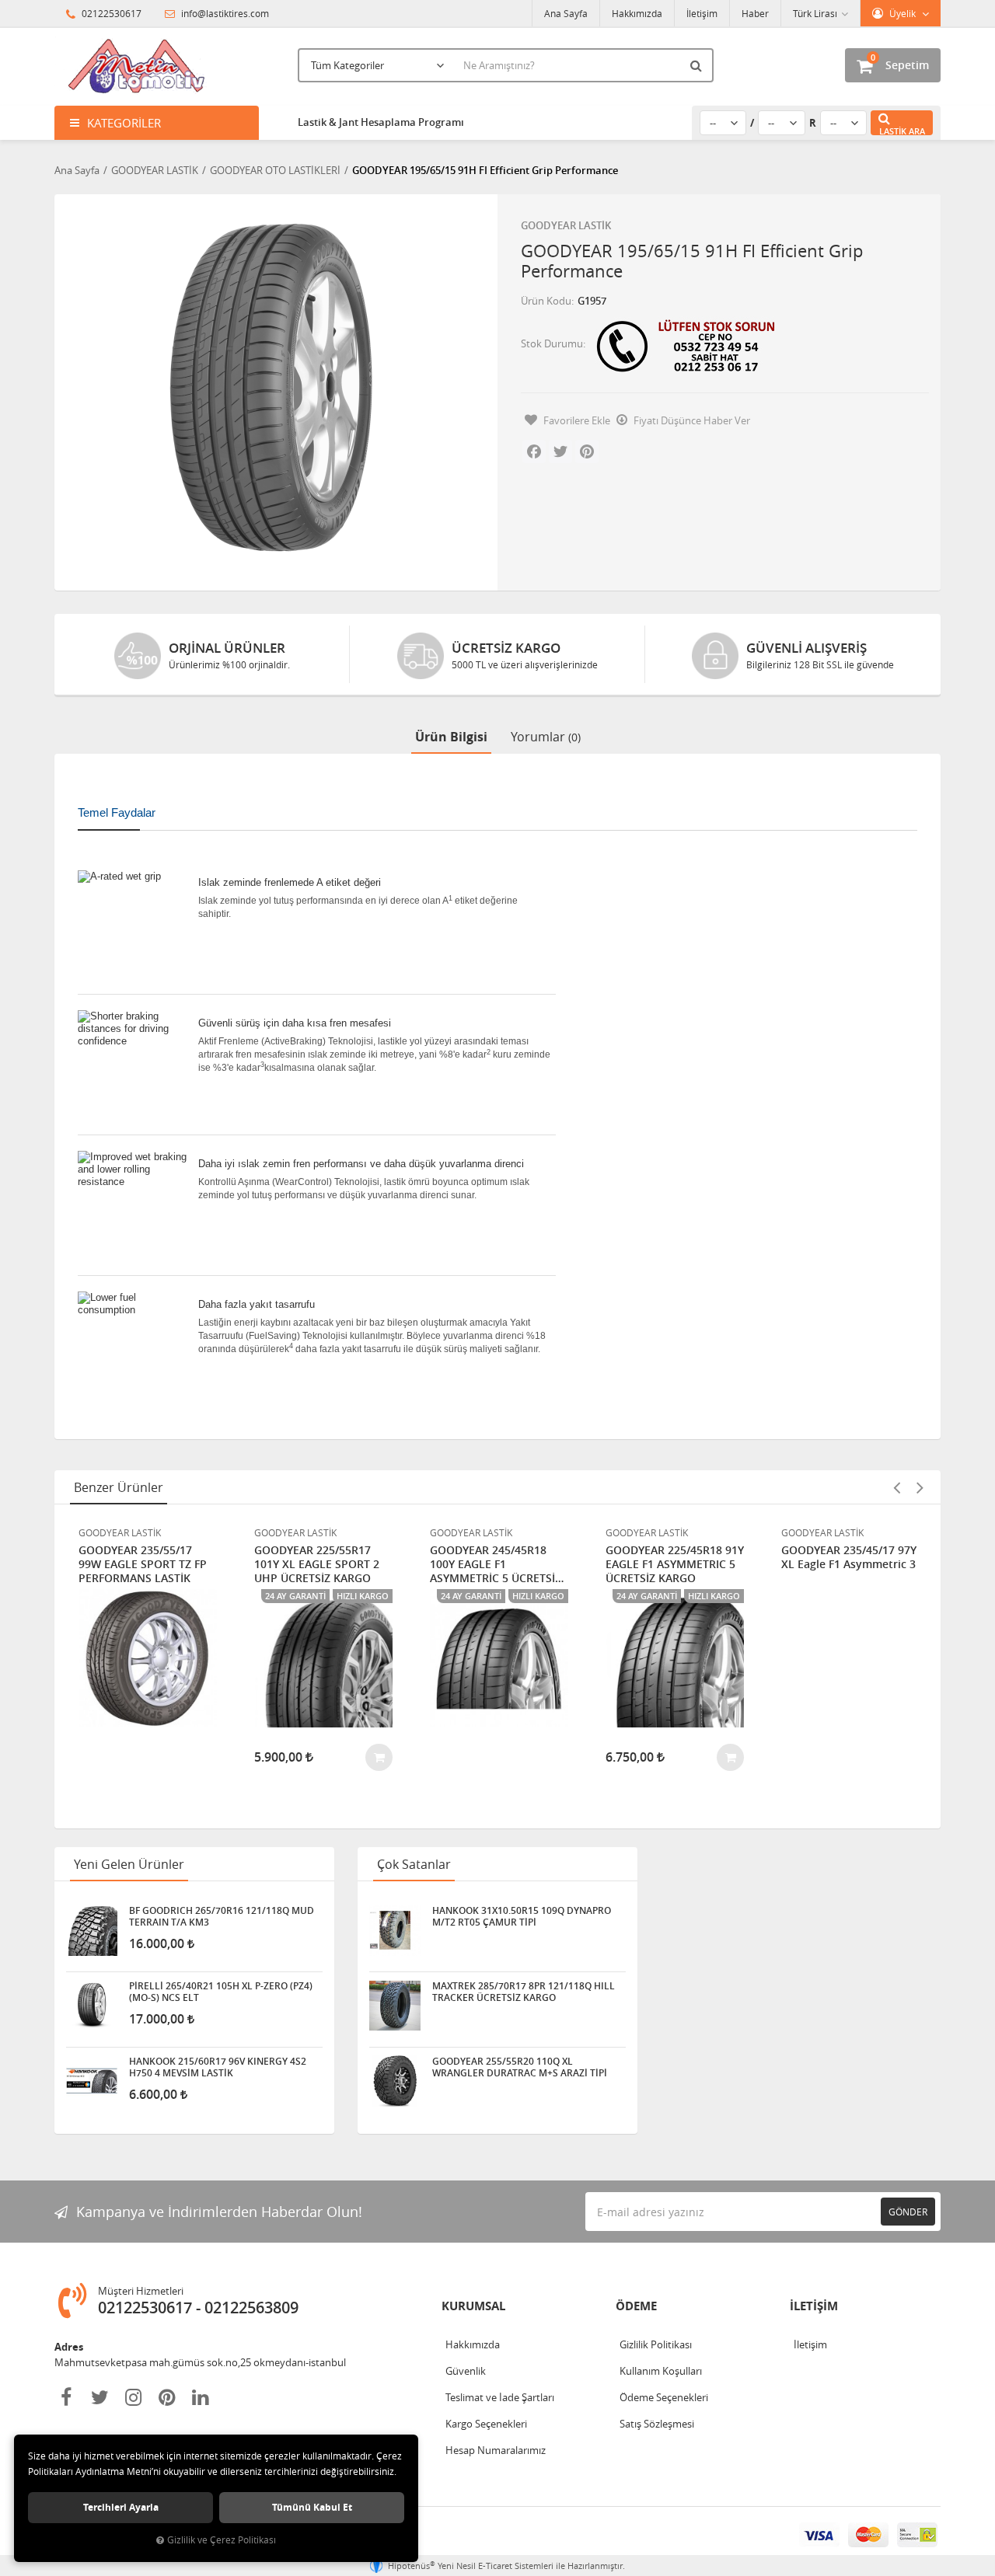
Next (920, 1487)
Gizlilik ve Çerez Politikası (222, 2540)
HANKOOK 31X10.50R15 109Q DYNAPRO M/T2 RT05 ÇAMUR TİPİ (522, 1916)
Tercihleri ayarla (121, 2507)
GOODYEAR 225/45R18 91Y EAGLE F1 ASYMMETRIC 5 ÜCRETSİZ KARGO (675, 1564)
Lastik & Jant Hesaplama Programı (381, 122)
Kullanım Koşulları (661, 2371)
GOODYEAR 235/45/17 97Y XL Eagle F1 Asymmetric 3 (849, 1557)
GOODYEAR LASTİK (566, 225)
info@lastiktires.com (224, 13)
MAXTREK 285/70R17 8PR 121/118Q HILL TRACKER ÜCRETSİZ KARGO (524, 1992)
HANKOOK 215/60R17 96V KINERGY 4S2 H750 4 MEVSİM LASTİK (218, 2067)
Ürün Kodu (546, 301)
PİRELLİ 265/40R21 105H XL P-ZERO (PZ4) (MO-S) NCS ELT (221, 1992)
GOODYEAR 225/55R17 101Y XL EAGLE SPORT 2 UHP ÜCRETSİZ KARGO (317, 1564)
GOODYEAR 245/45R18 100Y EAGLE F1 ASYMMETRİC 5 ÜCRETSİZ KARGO (496, 1564)
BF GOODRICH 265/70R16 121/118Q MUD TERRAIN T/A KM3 (222, 1916)
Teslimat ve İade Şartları (500, 2397)
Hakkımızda (637, 13)
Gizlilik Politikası (656, 2344)
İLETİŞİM (814, 2306)
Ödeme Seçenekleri (664, 2397)
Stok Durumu (552, 343)
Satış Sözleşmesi (657, 2424)
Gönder (908, 2212)
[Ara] (698, 65)
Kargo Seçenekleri (486, 2424)
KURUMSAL (473, 2306)
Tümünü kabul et (312, 2507)
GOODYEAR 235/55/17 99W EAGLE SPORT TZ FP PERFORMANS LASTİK (143, 1564)
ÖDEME (636, 2306)
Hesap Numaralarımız (496, 2450)
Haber (755, 13)
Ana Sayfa (566, 13)
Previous (896, 1487)
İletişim (702, 13)
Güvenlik (466, 2371)
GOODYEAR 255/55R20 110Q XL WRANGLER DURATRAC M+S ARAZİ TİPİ (520, 2067)
